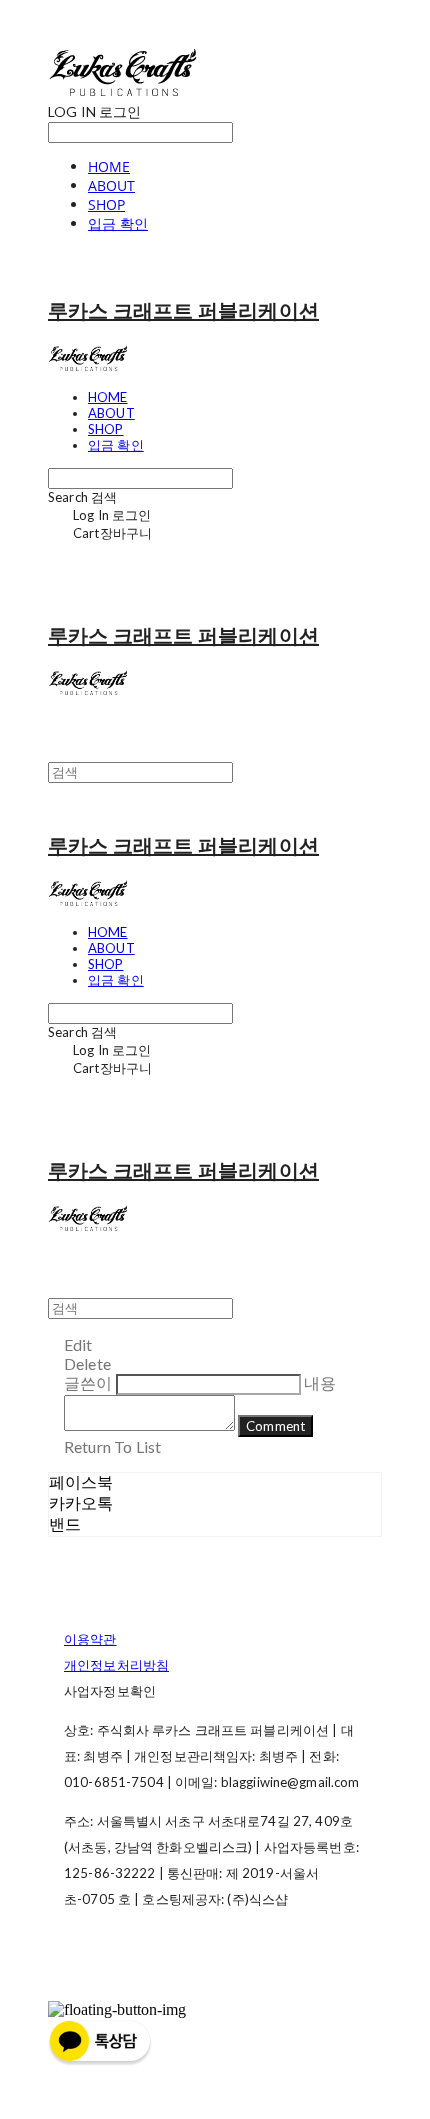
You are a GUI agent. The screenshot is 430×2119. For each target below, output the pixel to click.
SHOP (106, 204)
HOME (109, 166)
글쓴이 (88, 1382)
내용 (320, 1382)
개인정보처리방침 (116, 1665)
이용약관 (90, 1639)
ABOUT (111, 185)
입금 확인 (118, 223)
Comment (275, 1426)
